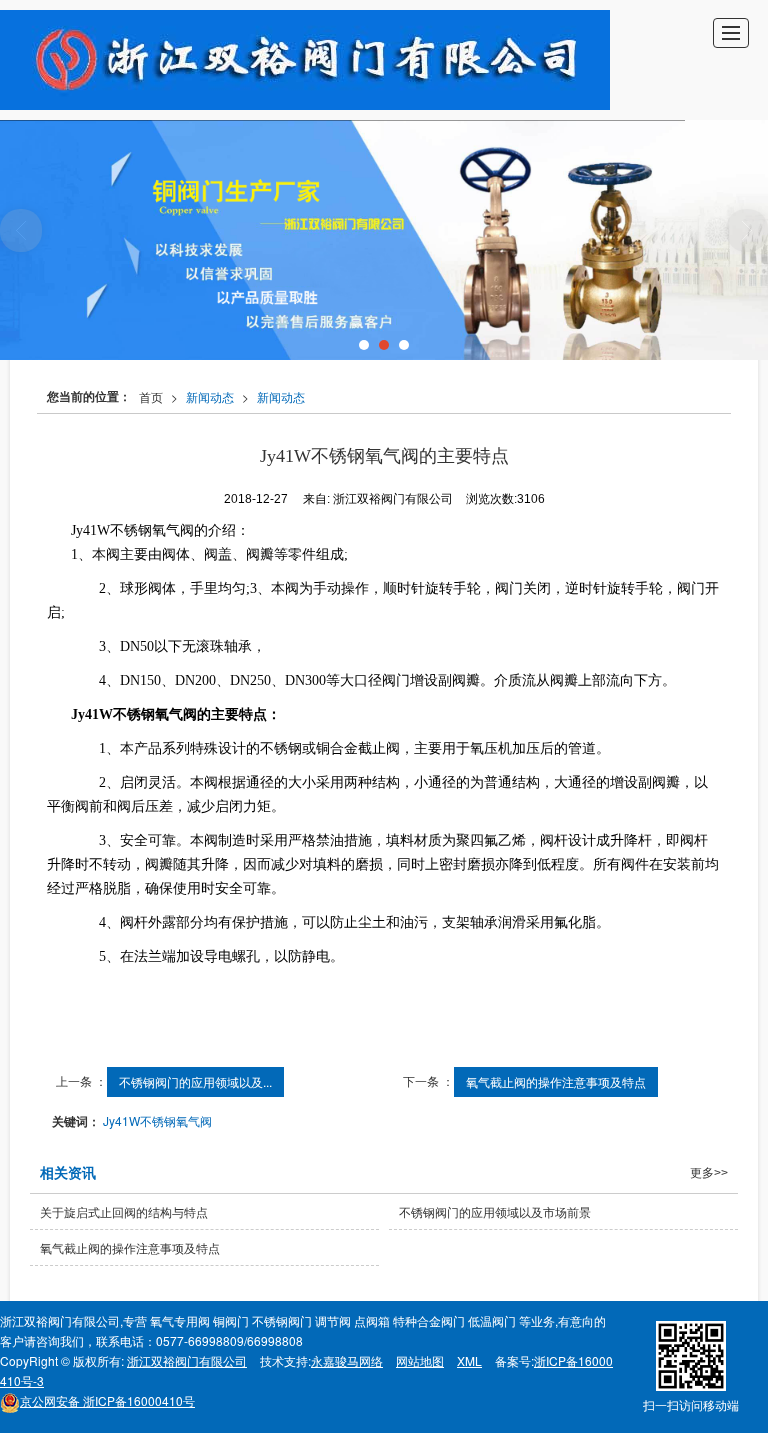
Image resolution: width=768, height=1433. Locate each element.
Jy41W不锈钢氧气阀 (157, 1120)
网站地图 (420, 1360)
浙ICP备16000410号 (107, 1400)
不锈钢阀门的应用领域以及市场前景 (495, 1211)
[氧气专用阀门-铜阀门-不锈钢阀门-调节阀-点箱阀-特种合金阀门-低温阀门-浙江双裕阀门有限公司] (305, 60)
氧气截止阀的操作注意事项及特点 (556, 1081)
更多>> (709, 1173)
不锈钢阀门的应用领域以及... (195, 1081)
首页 (151, 396)
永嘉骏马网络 (347, 1360)
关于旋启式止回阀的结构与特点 (124, 1211)
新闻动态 (210, 396)
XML (469, 1360)
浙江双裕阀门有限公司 (187, 1360)
